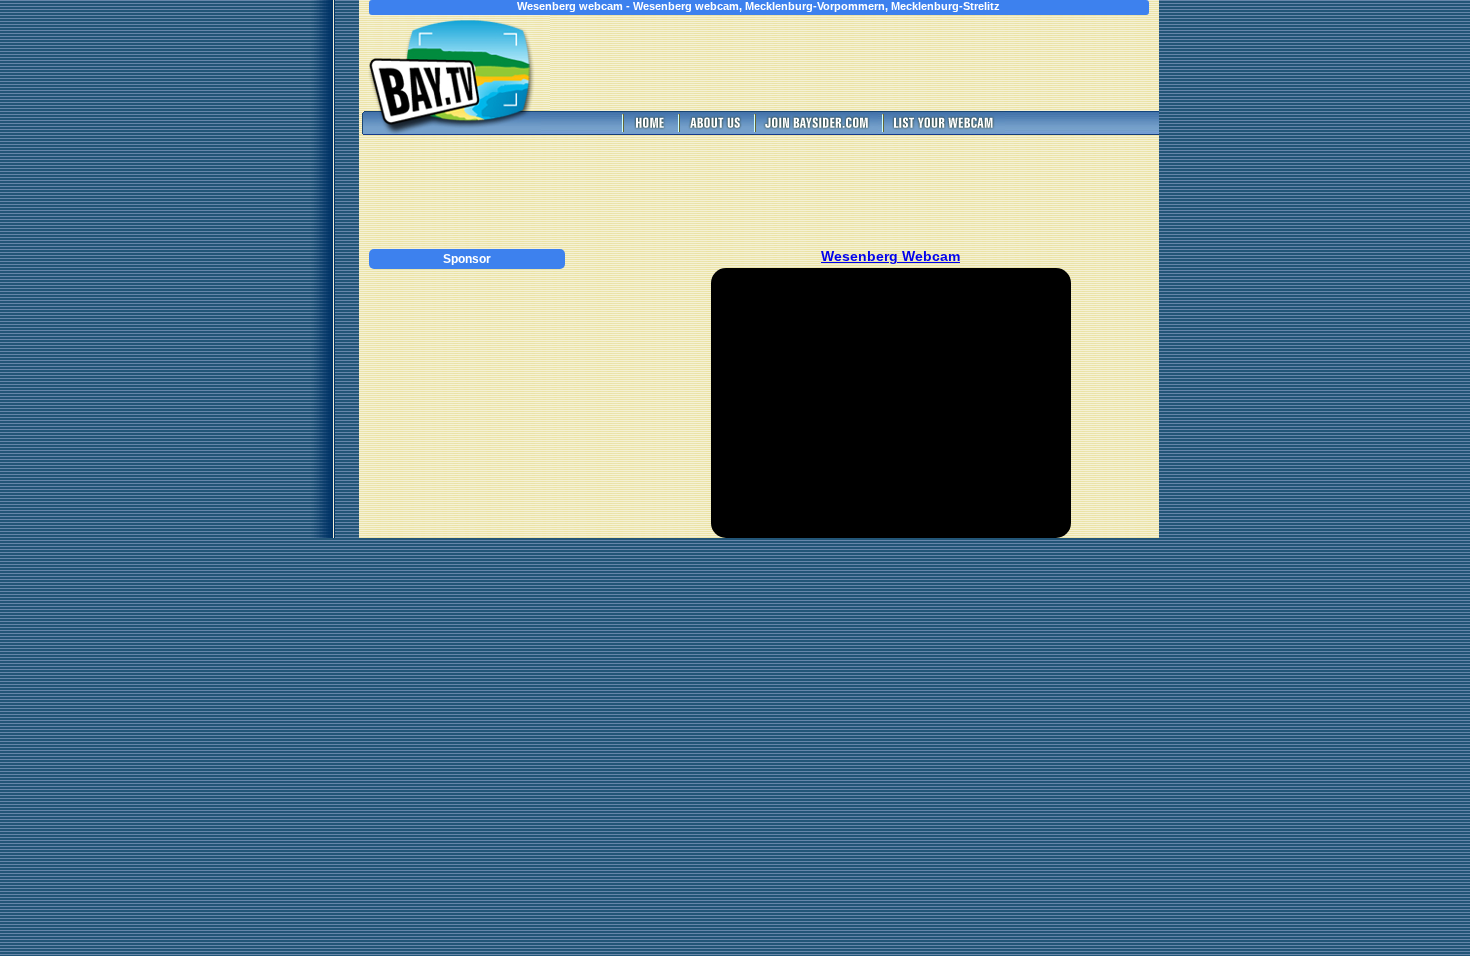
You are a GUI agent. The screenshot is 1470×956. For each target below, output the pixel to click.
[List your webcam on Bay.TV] (943, 129)
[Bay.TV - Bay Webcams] (648, 129)
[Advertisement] (891, 63)
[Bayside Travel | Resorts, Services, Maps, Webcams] (816, 129)
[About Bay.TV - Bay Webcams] (714, 129)
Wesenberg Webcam (890, 256)
